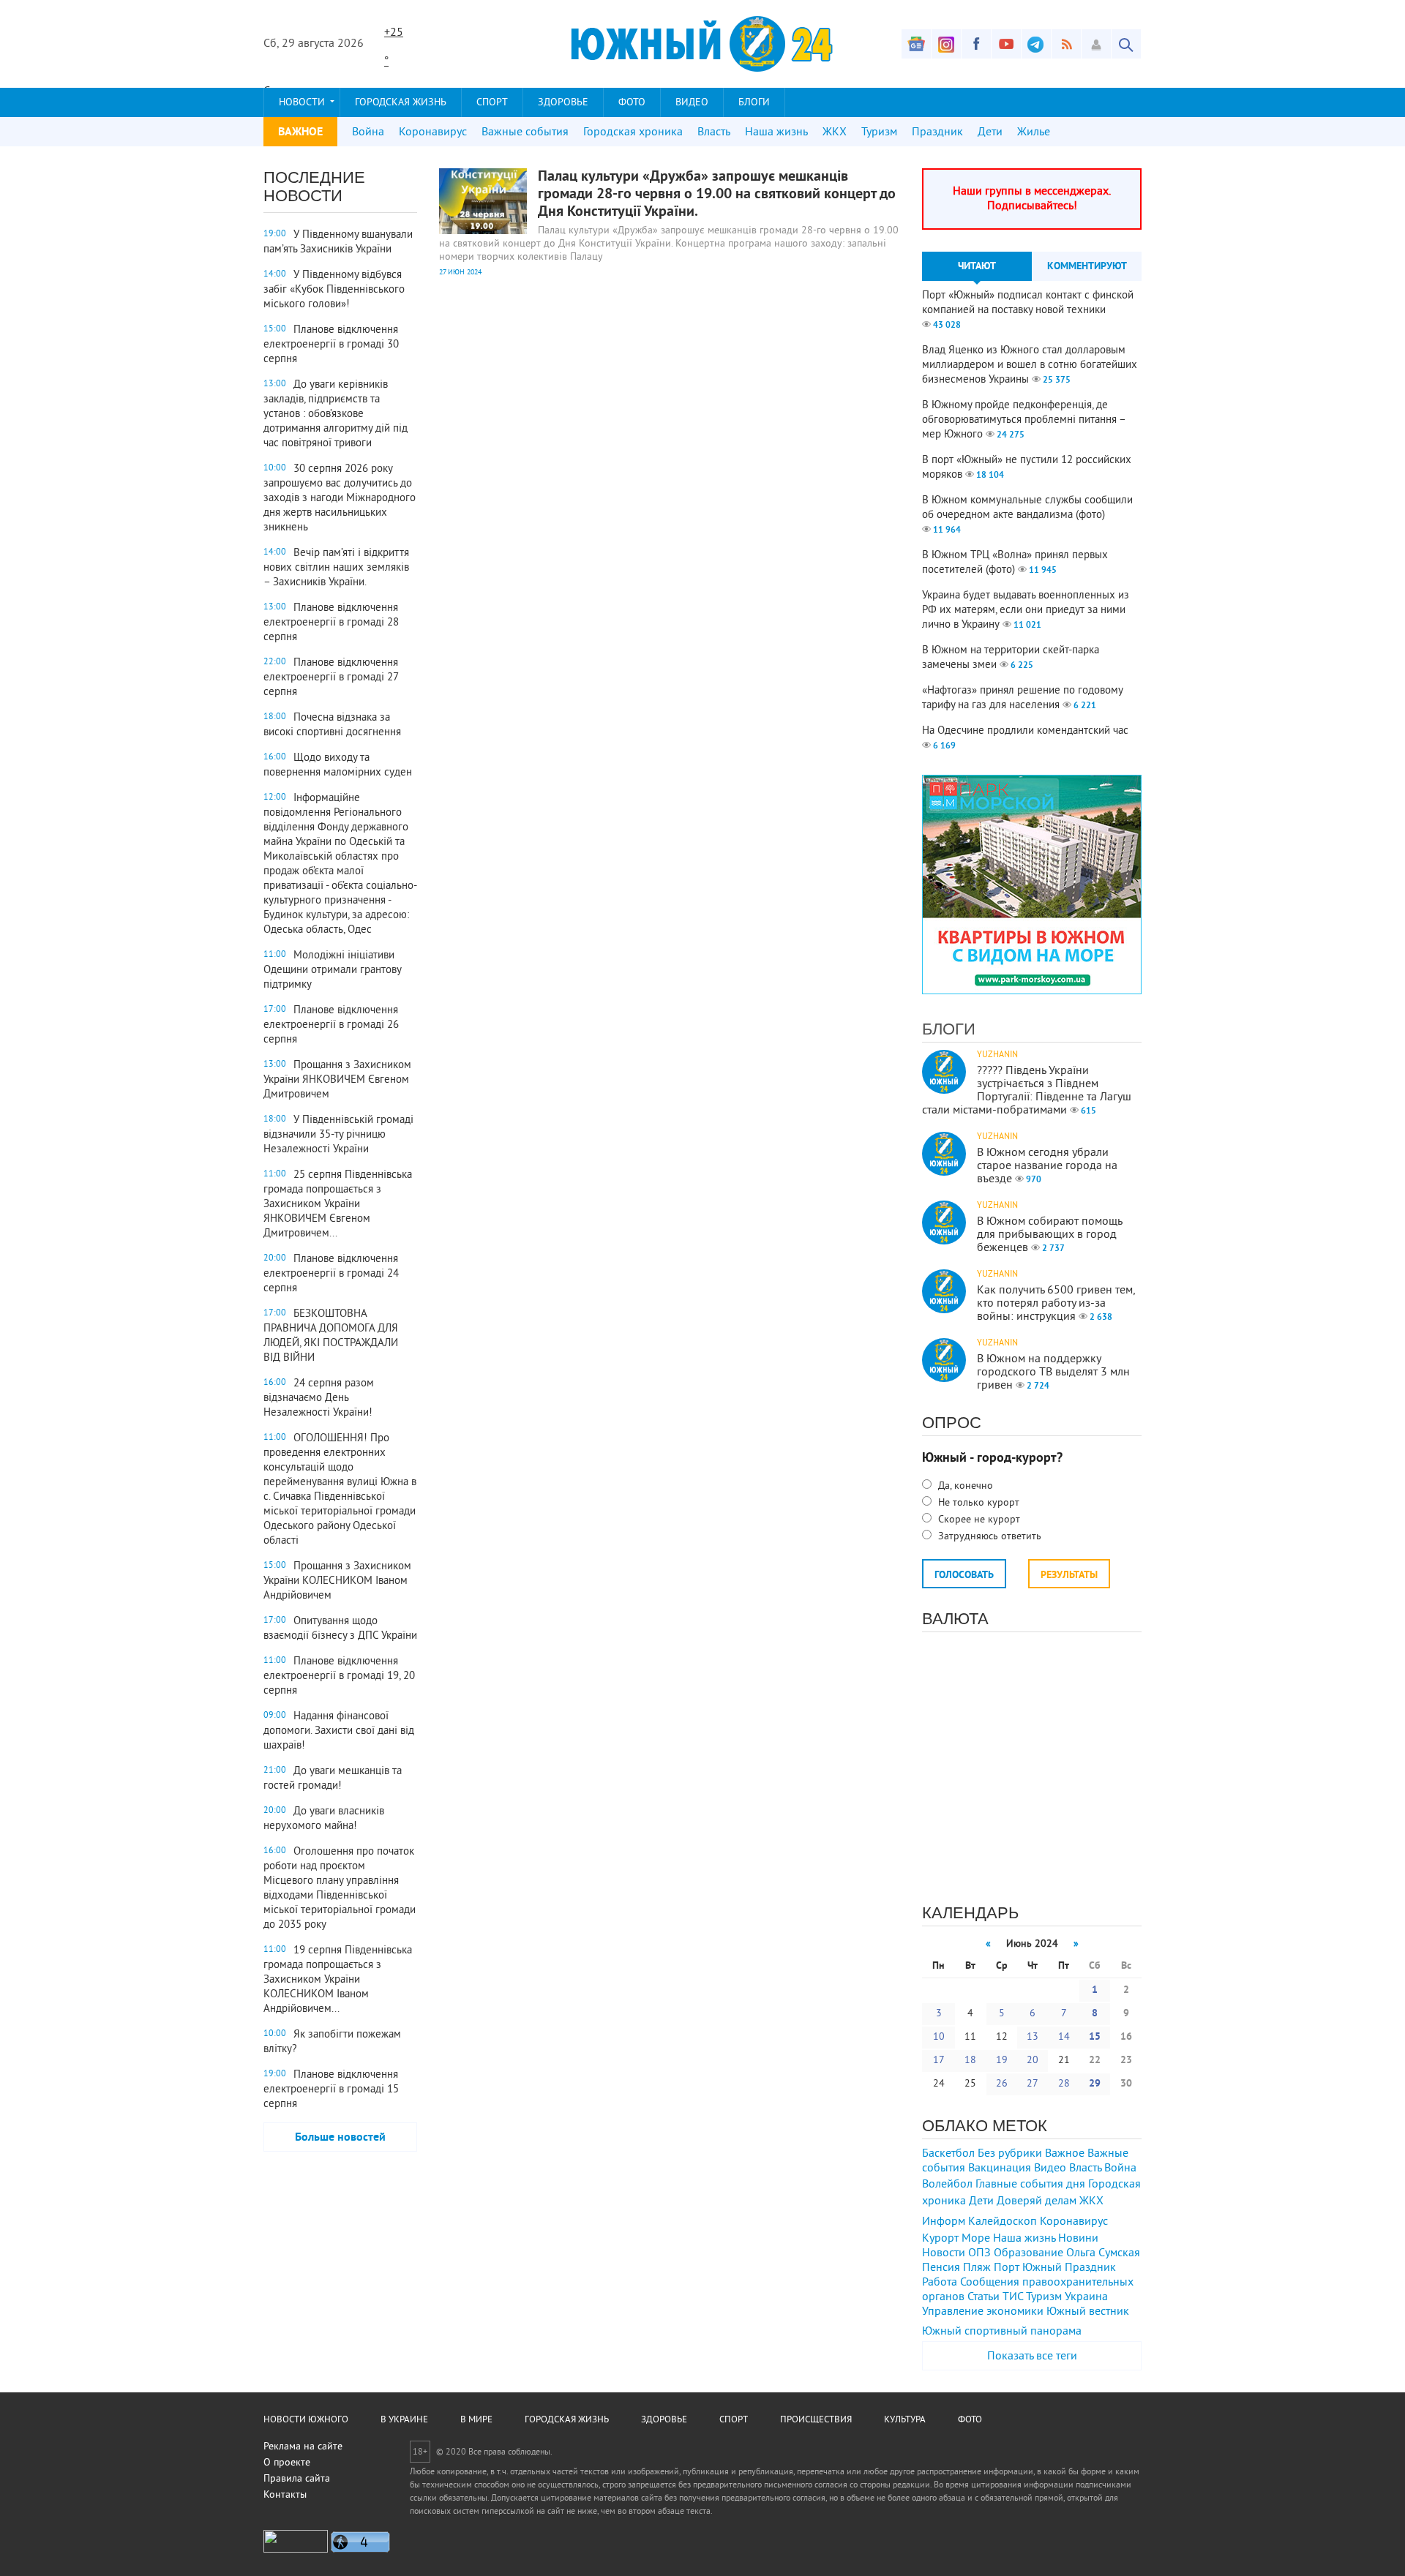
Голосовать (964, 1576)
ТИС (1013, 2297)
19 (1002, 2061)
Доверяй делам (1037, 2201)
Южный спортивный (975, 2332)
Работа (940, 2283)
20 (1033, 2061)
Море (976, 2239)
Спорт (492, 103)
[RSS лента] (1066, 44)
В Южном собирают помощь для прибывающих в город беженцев (1049, 1235)
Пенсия (941, 2268)
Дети (990, 132)
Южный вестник (1088, 2312)
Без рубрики (1010, 2154)
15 (1095, 2037)
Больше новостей (340, 2138)
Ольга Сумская (1103, 2253)
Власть (714, 132)
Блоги (754, 103)
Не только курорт (977, 1503)
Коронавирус (433, 132)
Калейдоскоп (1003, 2222)
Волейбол (947, 2185)
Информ (944, 2222)
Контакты (285, 2495)
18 (970, 2061)
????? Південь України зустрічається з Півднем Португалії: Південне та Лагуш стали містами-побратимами (1027, 1091)
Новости (302, 103)
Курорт (940, 2239)
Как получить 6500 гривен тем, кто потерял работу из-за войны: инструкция (1056, 1304)
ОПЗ (979, 2253)
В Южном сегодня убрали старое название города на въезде (1047, 1166)
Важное (1065, 2154)
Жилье (1034, 132)
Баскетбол (948, 2154)
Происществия (816, 2420)
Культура (905, 2420)
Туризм (879, 132)
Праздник (937, 132)
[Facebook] (976, 44)
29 (1095, 2084)
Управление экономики (983, 2312)
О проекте (287, 2463)
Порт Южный (1028, 2268)
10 (939, 2037)
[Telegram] (1036, 44)
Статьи (983, 2297)
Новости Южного (306, 2420)
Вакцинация (1000, 2168)
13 (1033, 2037)
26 (1002, 2084)
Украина (1086, 2297)
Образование (1029, 2253)
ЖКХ (835, 132)
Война (368, 132)
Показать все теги (1032, 2357)
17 (939, 2061)
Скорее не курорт (978, 1520)
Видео (692, 103)
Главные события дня (1030, 2185)
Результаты (1069, 1576)
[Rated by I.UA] (296, 2550)
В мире (476, 2420)
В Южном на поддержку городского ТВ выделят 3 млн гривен (1053, 1373)
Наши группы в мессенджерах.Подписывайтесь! (1032, 199)
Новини (1078, 2239)
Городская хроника (633, 132)
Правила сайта (297, 2479)
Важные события (525, 132)
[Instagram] (946, 44)
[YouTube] (1006, 44)
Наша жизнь (776, 132)
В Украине (404, 2420)
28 (1064, 2084)
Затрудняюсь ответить (988, 1537)
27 (1033, 2084)
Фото (632, 103)
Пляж (977, 2268)
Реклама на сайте (303, 2447)
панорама (1056, 2332)
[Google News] (916, 44)
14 (1064, 2037)
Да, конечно (964, 1486)
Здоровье (563, 103)
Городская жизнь (401, 103)
